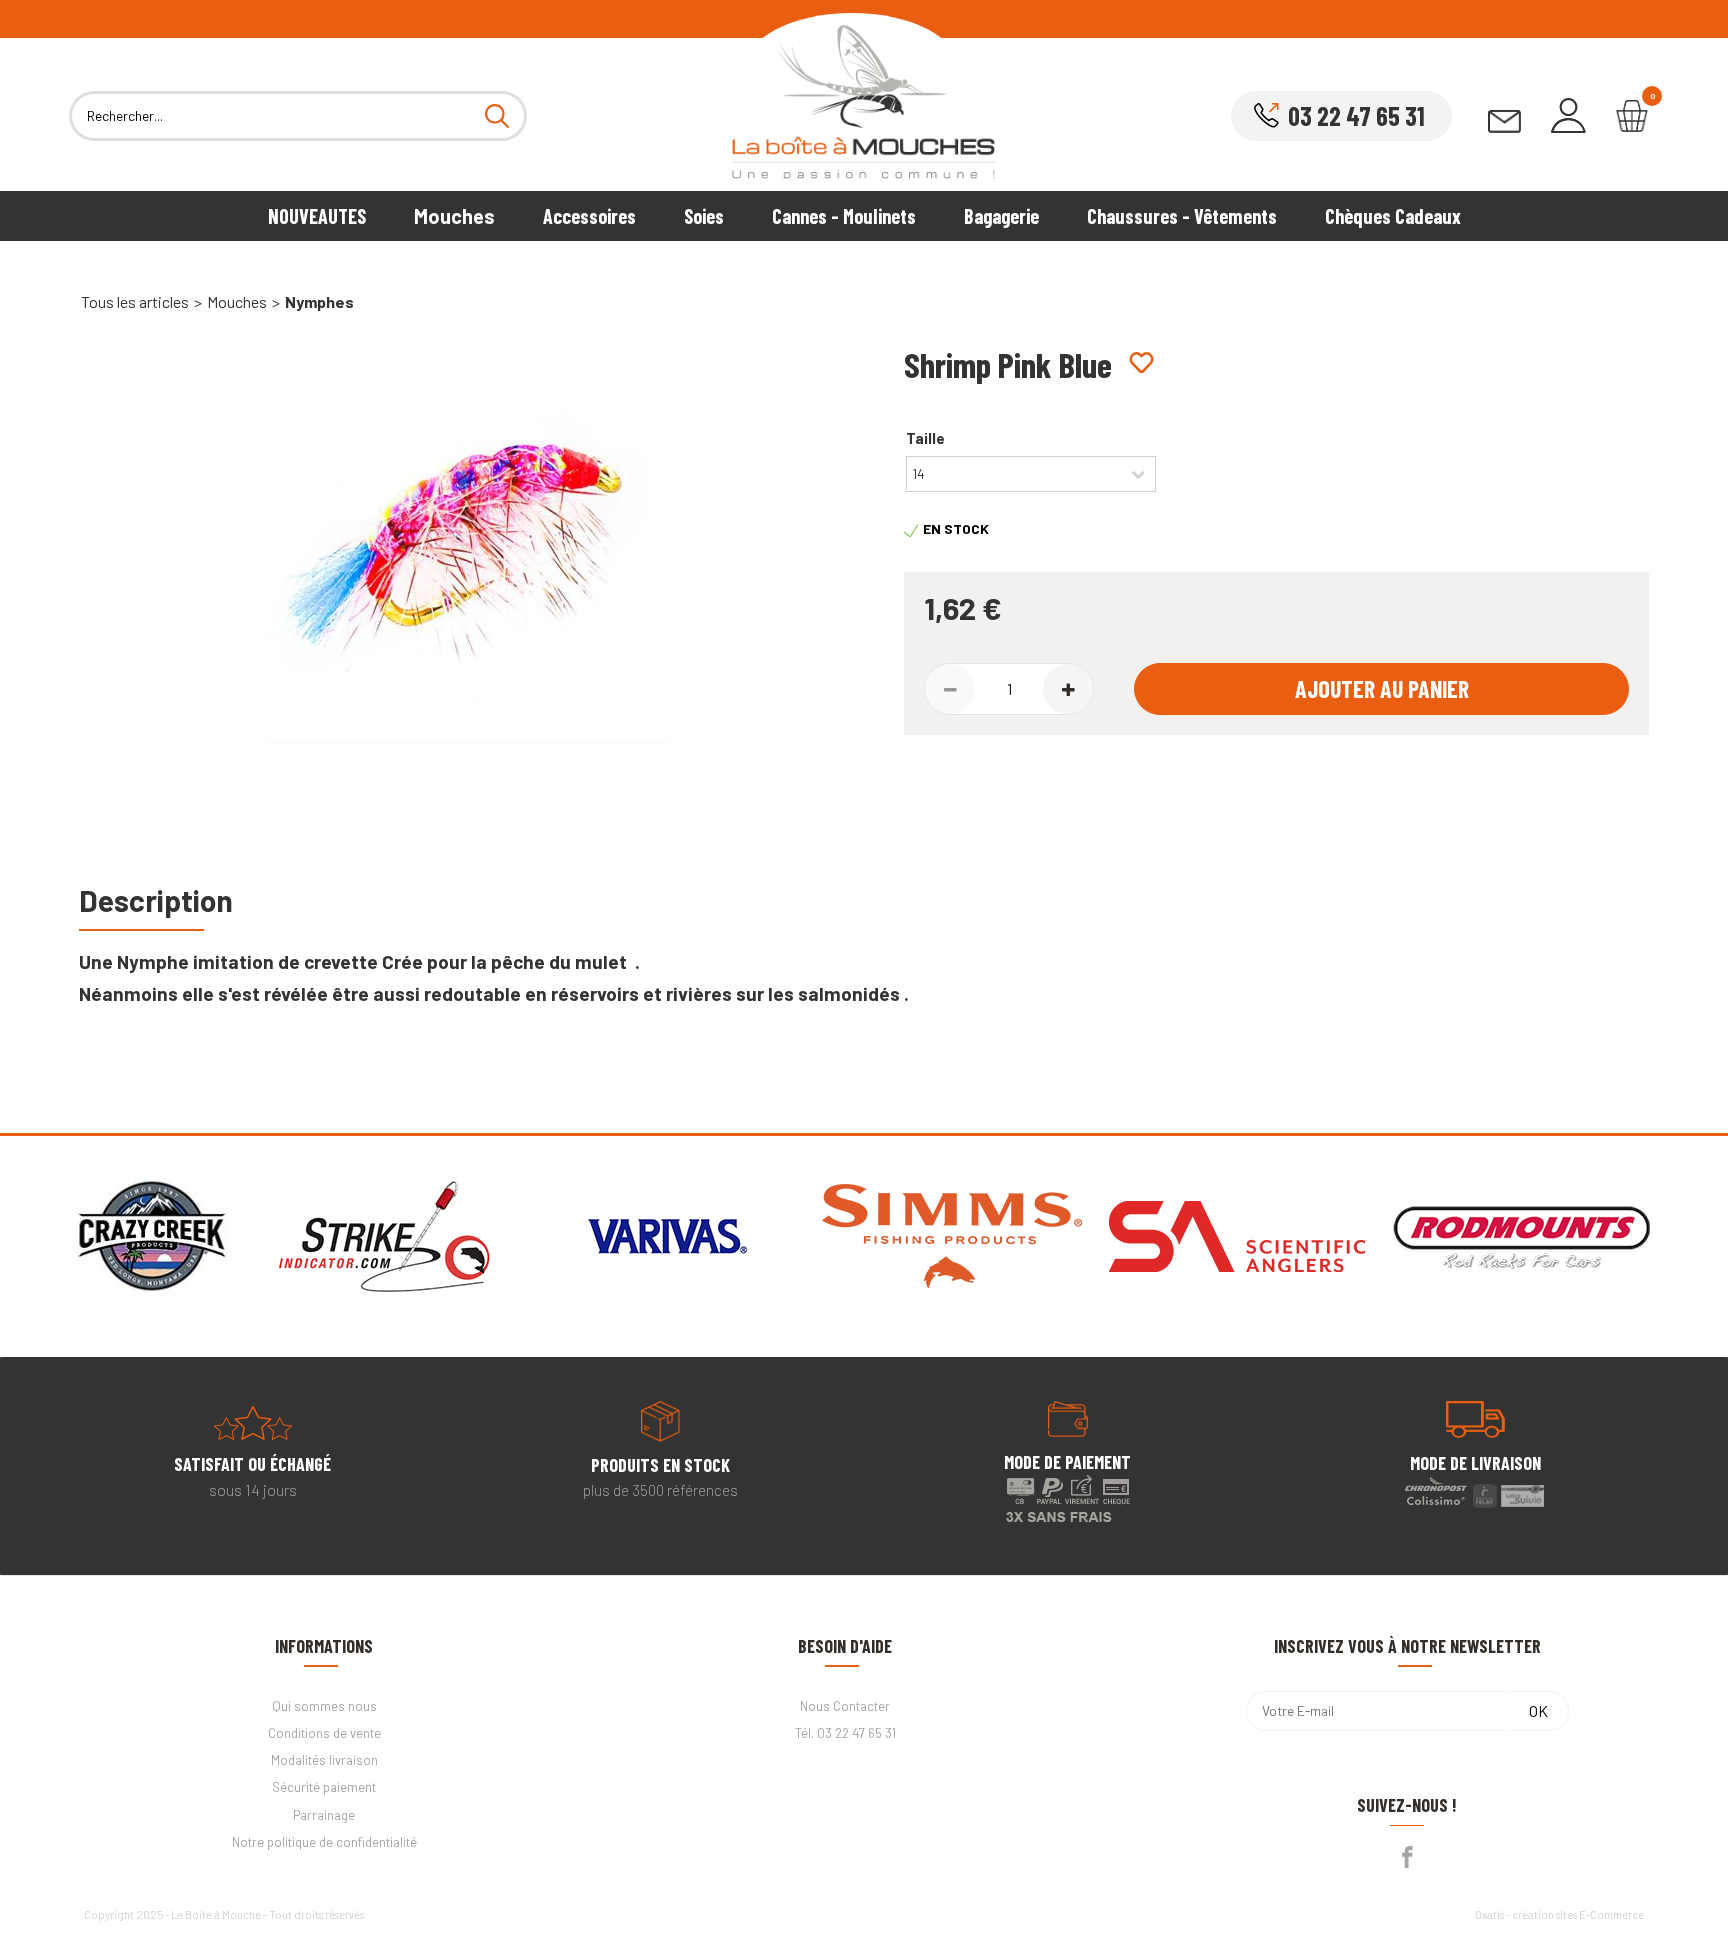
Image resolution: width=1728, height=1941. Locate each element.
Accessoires (589, 216)
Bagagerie (1001, 216)
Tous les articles (135, 301)
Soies (704, 216)
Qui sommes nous (324, 1706)
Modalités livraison (324, 1760)
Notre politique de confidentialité (324, 1842)
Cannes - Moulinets (844, 216)
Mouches (454, 216)
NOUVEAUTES (317, 216)
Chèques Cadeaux (1393, 216)
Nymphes (319, 301)
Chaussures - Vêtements (1182, 216)
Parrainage (324, 1815)
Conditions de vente (324, 1733)
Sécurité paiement (324, 1787)
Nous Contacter (845, 1706)
